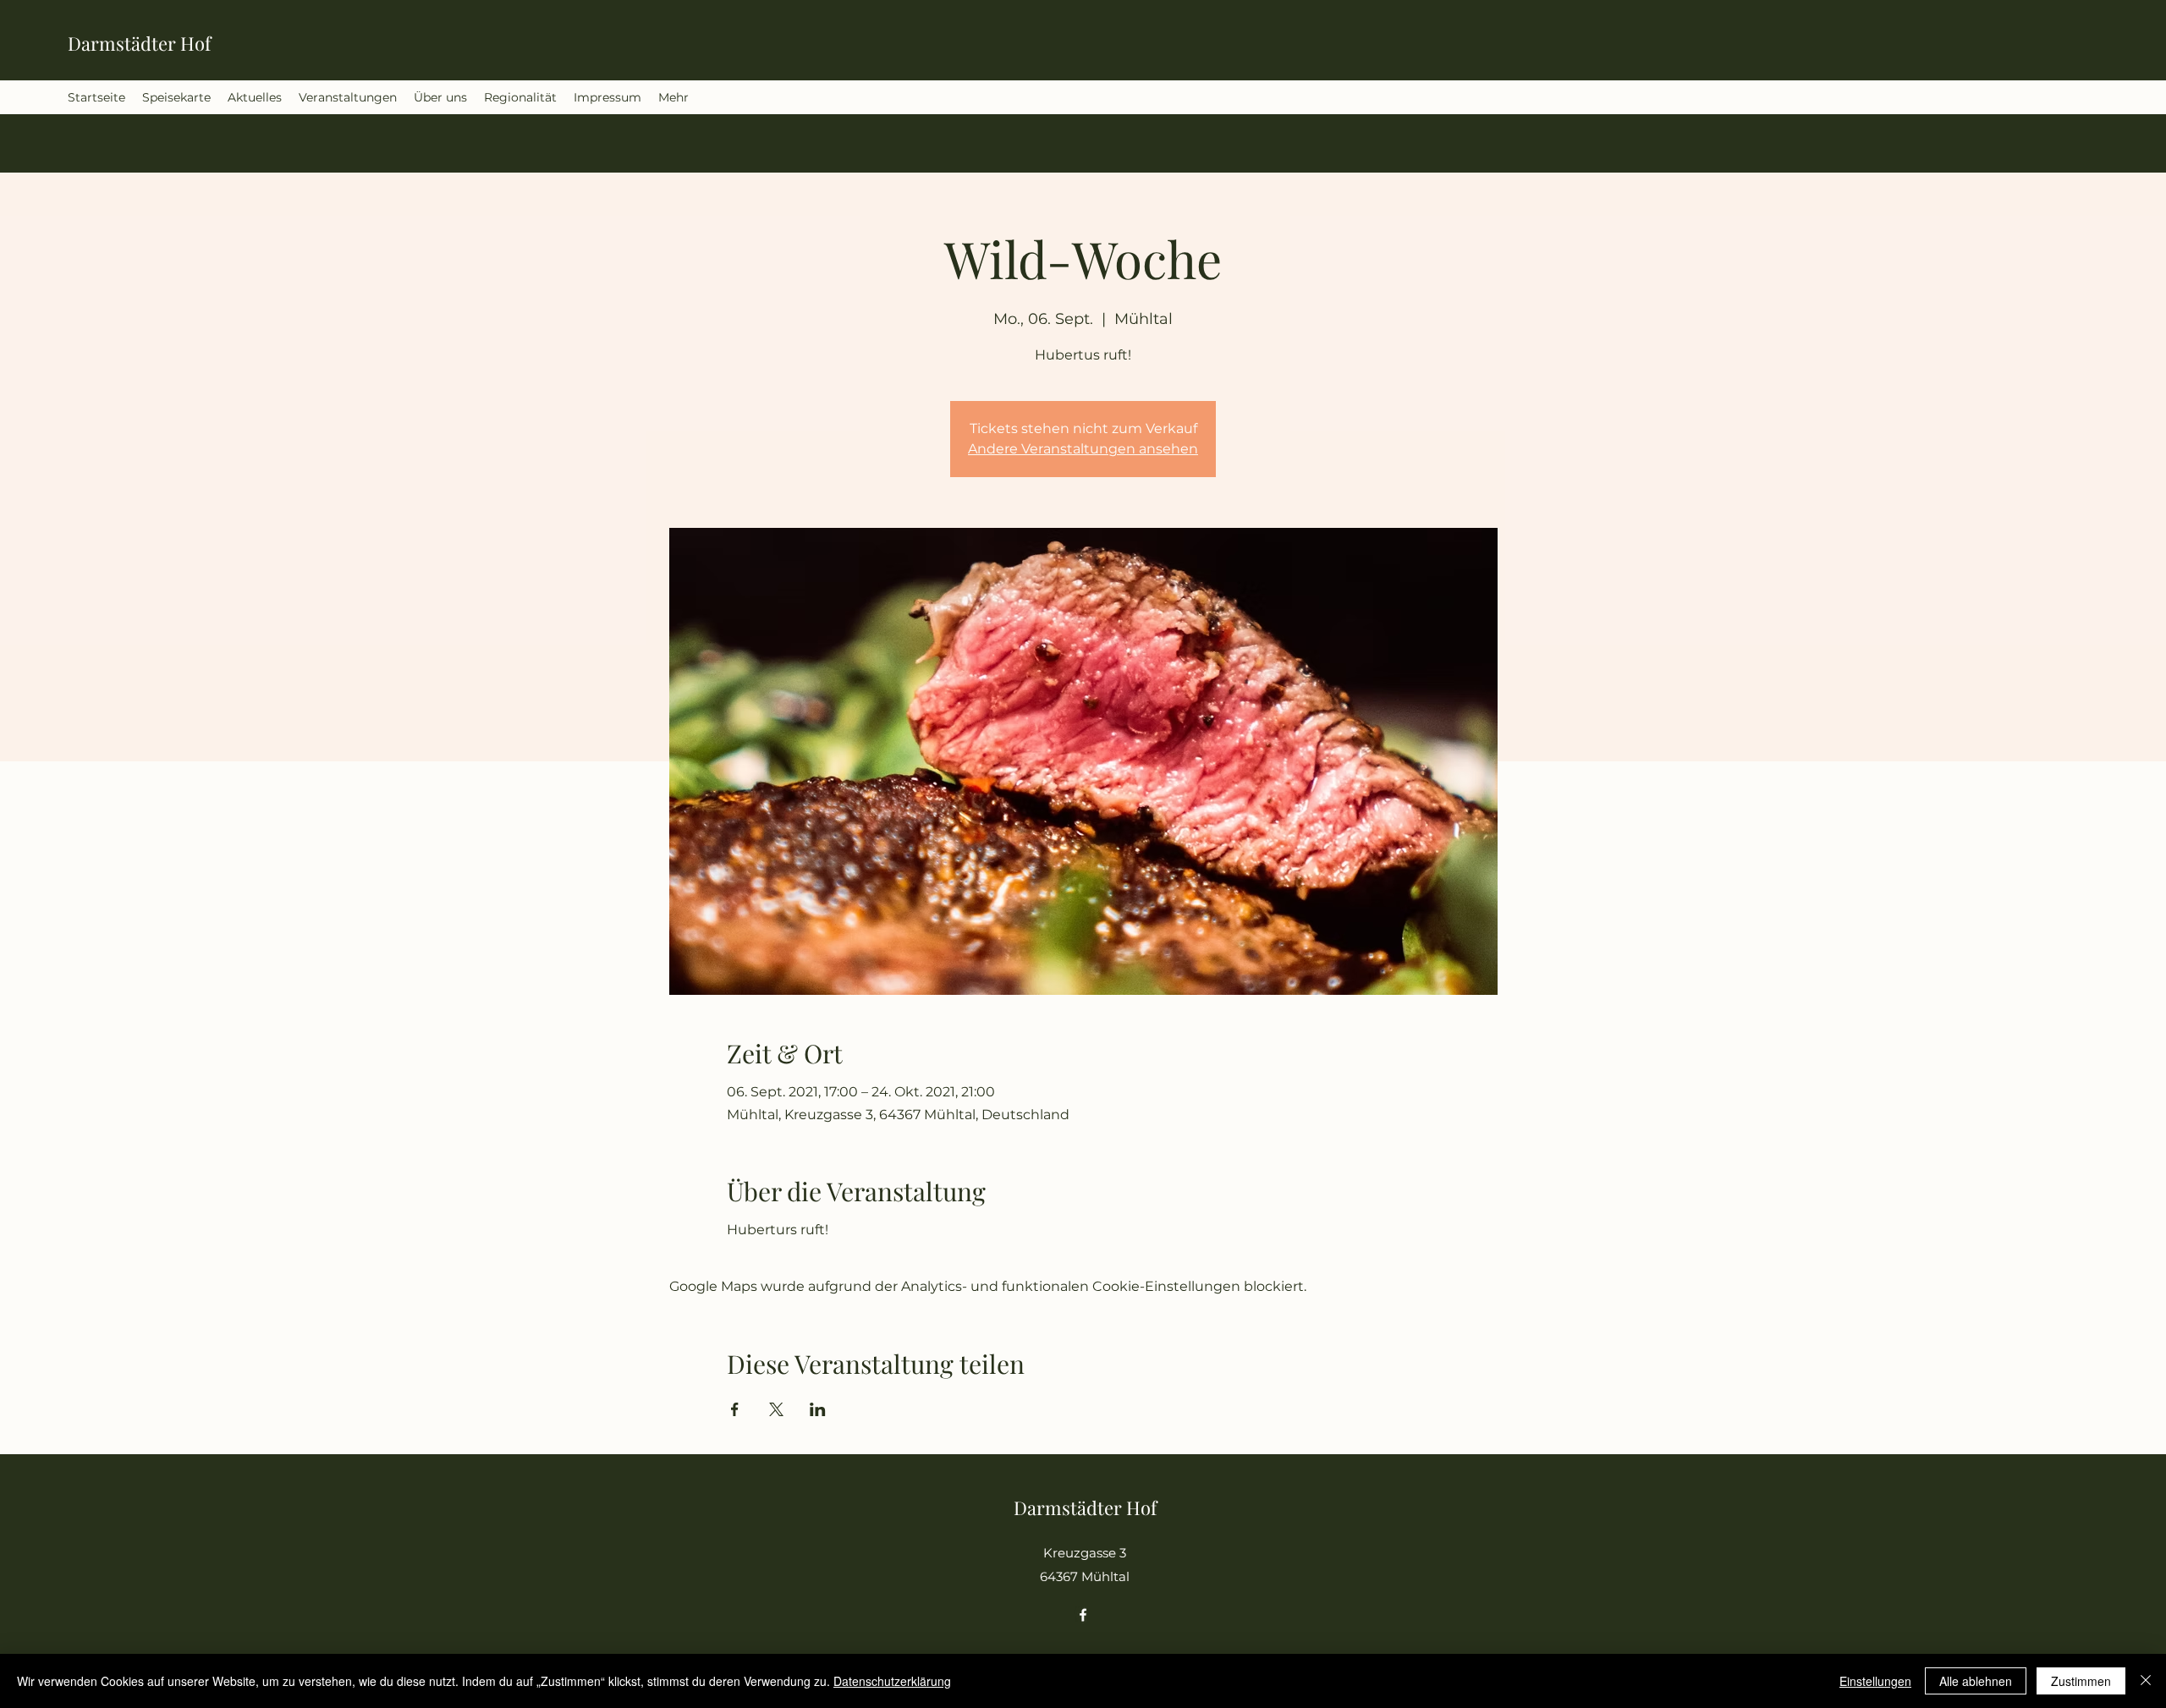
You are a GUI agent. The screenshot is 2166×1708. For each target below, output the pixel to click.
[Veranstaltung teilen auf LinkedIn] (818, 1409)
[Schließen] (2146, 1681)
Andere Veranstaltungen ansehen (1083, 449)
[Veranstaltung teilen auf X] (776, 1409)
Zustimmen (2081, 1681)
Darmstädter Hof (139, 43)
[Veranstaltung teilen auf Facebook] (735, 1409)
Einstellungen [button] (1875, 1681)
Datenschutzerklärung (892, 1681)
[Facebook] (1083, 1615)
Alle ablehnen (1976, 1681)
